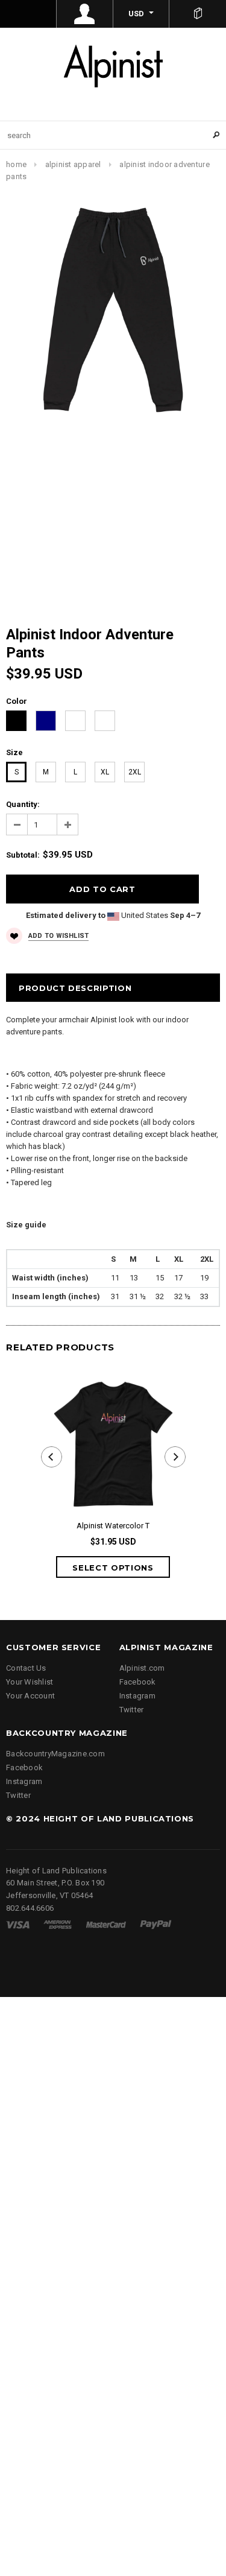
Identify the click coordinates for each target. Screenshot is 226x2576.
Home (16, 164)
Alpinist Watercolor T (113, 1526)
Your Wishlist (30, 1682)
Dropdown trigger (85, 14)
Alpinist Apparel (73, 164)
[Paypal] (156, 1924)
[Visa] (18, 1924)
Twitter (132, 1710)
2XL (135, 772)
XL (105, 772)
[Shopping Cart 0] (198, 14)
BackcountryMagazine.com (55, 1754)
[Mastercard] (106, 1924)
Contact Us (26, 1668)
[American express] (58, 1924)
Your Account (30, 1696)
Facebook (138, 1682)
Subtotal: (23, 855)
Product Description (75, 988)
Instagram (137, 1696)
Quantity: (23, 804)
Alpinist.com (142, 1668)
